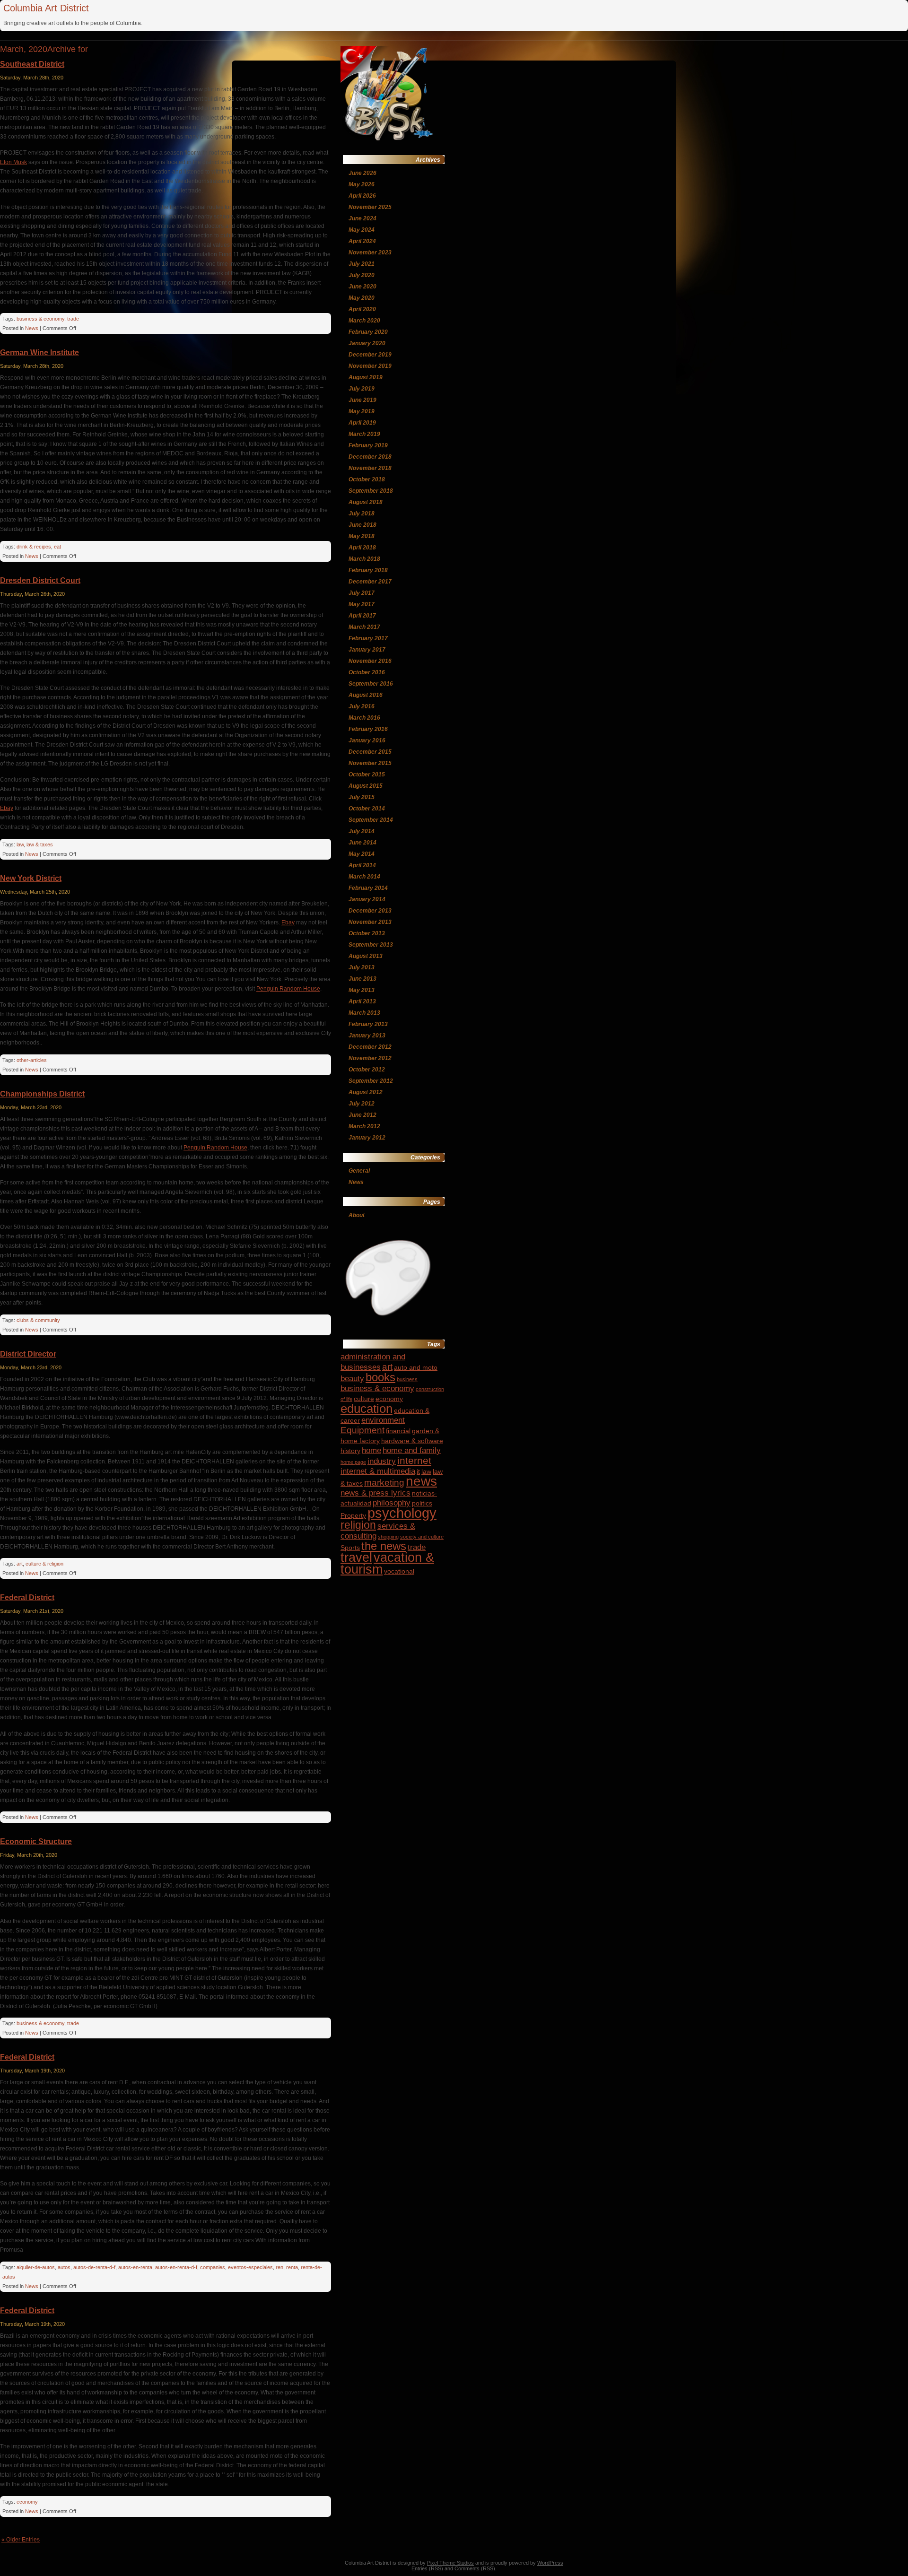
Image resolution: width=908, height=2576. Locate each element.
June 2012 (362, 1115)
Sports (350, 1548)
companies (213, 2267)
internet (414, 1460)
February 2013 (368, 1024)
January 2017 (367, 650)
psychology (402, 1513)
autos (64, 2267)
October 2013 (367, 933)
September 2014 (371, 820)
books (380, 1377)
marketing (384, 1483)
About (357, 1215)
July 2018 (362, 513)
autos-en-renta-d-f (176, 2267)
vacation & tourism (387, 1563)
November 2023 (370, 252)
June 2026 (362, 173)
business (407, 1379)
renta (292, 2267)
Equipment (362, 1430)
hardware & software (412, 1441)
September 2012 (371, 1081)
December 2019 (370, 355)
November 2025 (370, 207)
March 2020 (364, 321)
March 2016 (364, 718)
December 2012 (370, 1047)
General (359, 1171)
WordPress (550, 2563)
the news (384, 1546)
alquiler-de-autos (36, 2267)
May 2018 (362, 536)
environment (383, 1420)
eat (57, 547)
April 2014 (362, 865)
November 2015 (370, 763)
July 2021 (362, 264)
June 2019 (362, 400)
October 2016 (367, 672)
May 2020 (362, 298)
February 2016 (368, 729)
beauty (352, 1379)
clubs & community (38, 1320)
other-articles (32, 1060)
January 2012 (367, 1138)
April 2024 (362, 241)
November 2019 (370, 366)
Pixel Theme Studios (450, 2563)
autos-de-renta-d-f (94, 2267)
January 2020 (367, 343)
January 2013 (367, 1036)
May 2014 (362, 854)
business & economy (40, 319)
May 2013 (362, 990)
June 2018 (362, 525)
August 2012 (366, 1092)
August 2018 (366, 502)
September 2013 (371, 945)
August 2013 (366, 956)
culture (364, 1399)
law (20, 844)
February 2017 (368, 638)
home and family (412, 1450)
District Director (28, 1354)
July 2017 (362, 593)
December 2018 (370, 457)
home (371, 1450)
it (418, 1471)
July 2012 (362, 1104)
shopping (388, 1537)
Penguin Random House (288, 989)
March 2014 (364, 877)
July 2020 (362, 275)
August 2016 (366, 695)
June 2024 (362, 218)
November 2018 (370, 468)
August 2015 (366, 786)
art (20, 1564)
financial (398, 1431)
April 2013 (362, 1001)
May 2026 (362, 184)
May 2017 (362, 604)
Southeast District (32, 64)
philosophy (392, 1503)
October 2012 (367, 1070)
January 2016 (367, 740)
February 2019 (368, 445)
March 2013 (364, 1013)
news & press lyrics (375, 1493)
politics (422, 1503)
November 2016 (370, 661)
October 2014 (367, 809)
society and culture (422, 1537)
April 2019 (362, 423)
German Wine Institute (39, 352)
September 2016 (371, 684)
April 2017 (362, 616)
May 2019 (362, 411)
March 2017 (364, 627)
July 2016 (362, 706)
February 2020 (368, 332)
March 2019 (364, 434)
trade (73, 319)
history (350, 1451)
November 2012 (370, 1058)
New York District (31, 878)
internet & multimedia (378, 1471)
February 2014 (368, 888)
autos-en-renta (135, 2267)
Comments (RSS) (475, 2568)
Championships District (42, 1094)
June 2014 (362, 843)
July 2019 (362, 389)
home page (353, 1462)
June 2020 (362, 287)
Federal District (27, 1597)
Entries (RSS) (427, 2568)
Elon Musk (13, 162)
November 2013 (370, 922)
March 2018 (364, 559)
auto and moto (416, 1367)
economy (27, 2502)
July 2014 (362, 831)
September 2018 (371, 491)
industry (382, 1461)
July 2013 (362, 967)
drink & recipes (34, 547)
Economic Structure (36, 1841)
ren (279, 2267)
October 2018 (367, 479)
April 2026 (362, 196)
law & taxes (40, 844)
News (32, 328)
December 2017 (370, 582)
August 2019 (366, 377)
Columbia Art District (46, 8)
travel (356, 1558)
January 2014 (367, 899)
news (421, 1481)
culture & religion (44, 1564)
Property (353, 1515)
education (367, 1409)
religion (358, 1525)
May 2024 (362, 230)
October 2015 (367, 775)
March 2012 (364, 1126)
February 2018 (368, 570)
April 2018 (362, 548)
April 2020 (362, 309)
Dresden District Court (40, 580)
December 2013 (370, 911)
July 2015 (362, 797)
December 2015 (370, 752)
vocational (399, 1571)
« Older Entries (21, 2540)
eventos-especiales (250, 2267)
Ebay (7, 808)
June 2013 (362, 979)
